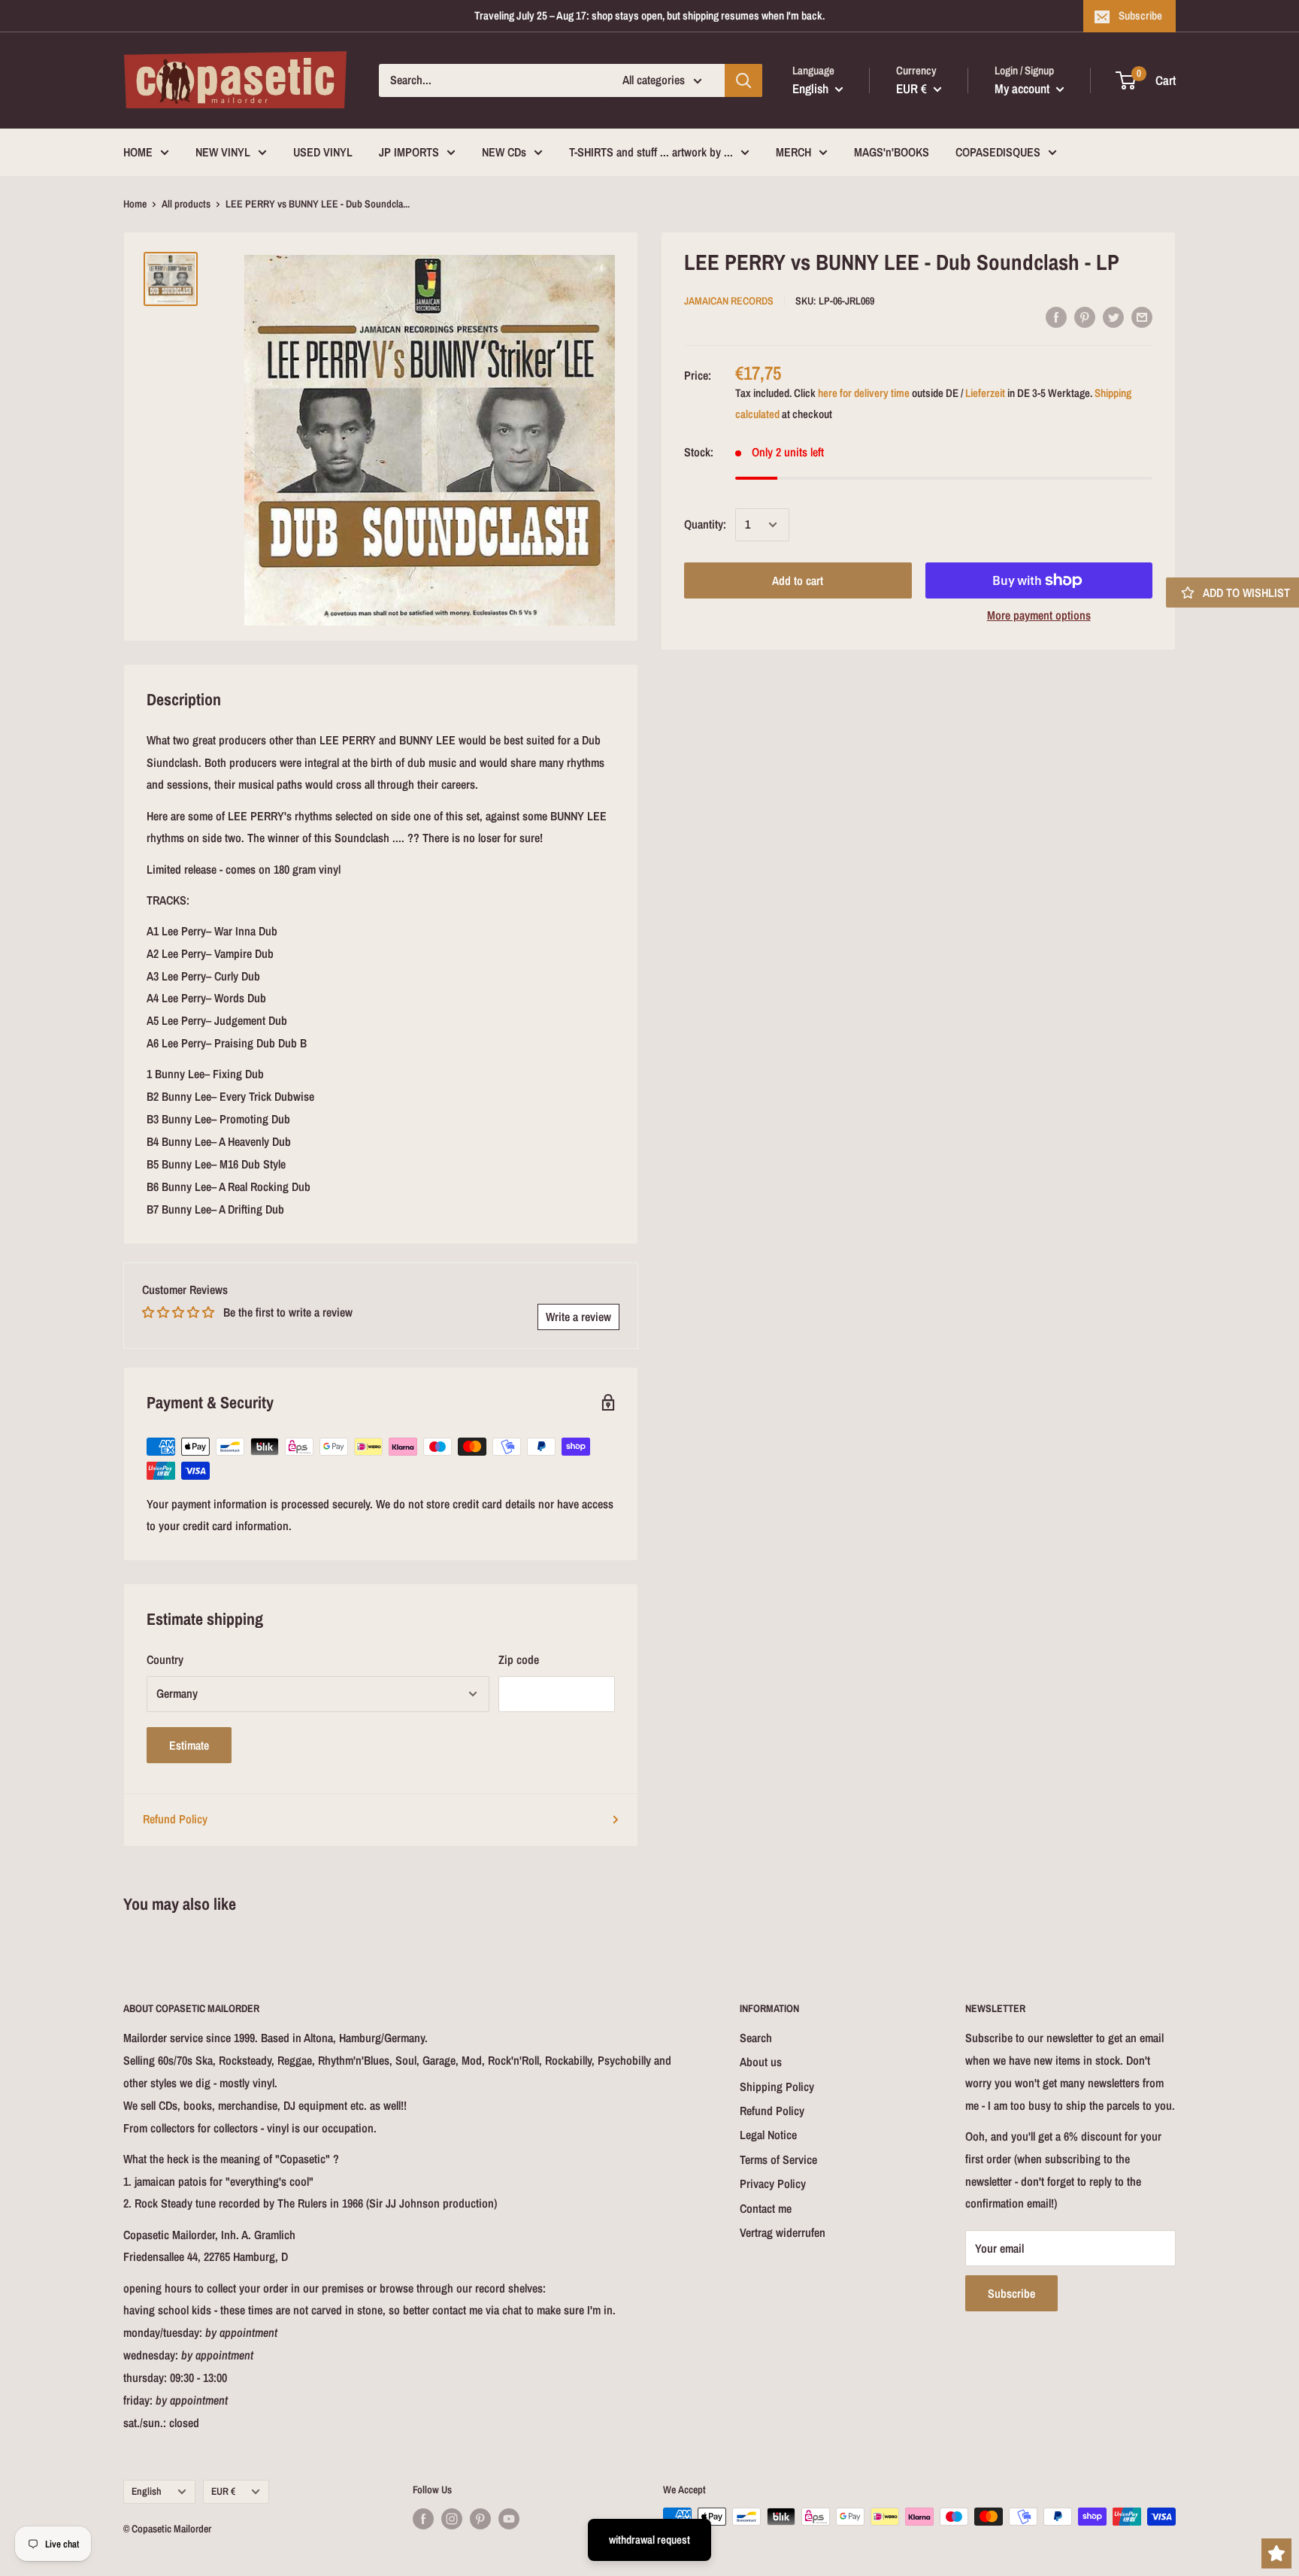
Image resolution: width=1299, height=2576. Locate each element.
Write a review (578, 1317)
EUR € (223, 2491)
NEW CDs (504, 152)
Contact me (766, 2208)
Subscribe (1140, 15)
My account (1023, 88)
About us (761, 2062)
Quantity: (705, 524)
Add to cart (798, 580)
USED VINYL (323, 152)
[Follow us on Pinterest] (480, 2518)
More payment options (1039, 615)
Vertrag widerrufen (783, 2232)
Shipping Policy (777, 2087)
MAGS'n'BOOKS (892, 152)
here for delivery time (864, 392)
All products (186, 204)
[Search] (743, 80)
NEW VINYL (223, 152)
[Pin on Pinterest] (1085, 317)
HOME (138, 152)
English (147, 2491)
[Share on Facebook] (1056, 317)
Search (756, 2038)
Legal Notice (768, 2135)
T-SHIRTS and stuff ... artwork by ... (651, 152)
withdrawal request (649, 2540)
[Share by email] (1142, 317)
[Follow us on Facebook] (423, 2518)
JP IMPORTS (409, 152)
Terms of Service (778, 2159)
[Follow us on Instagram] (452, 2518)
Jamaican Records (729, 300)
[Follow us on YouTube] (509, 2518)
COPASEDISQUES (998, 152)
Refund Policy (175, 1819)
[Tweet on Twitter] (1113, 317)
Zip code (519, 1659)
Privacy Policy (773, 2184)
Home (135, 204)
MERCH (793, 152)
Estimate (189, 1745)
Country (165, 1659)
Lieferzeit (985, 392)
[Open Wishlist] (1276, 2553)
